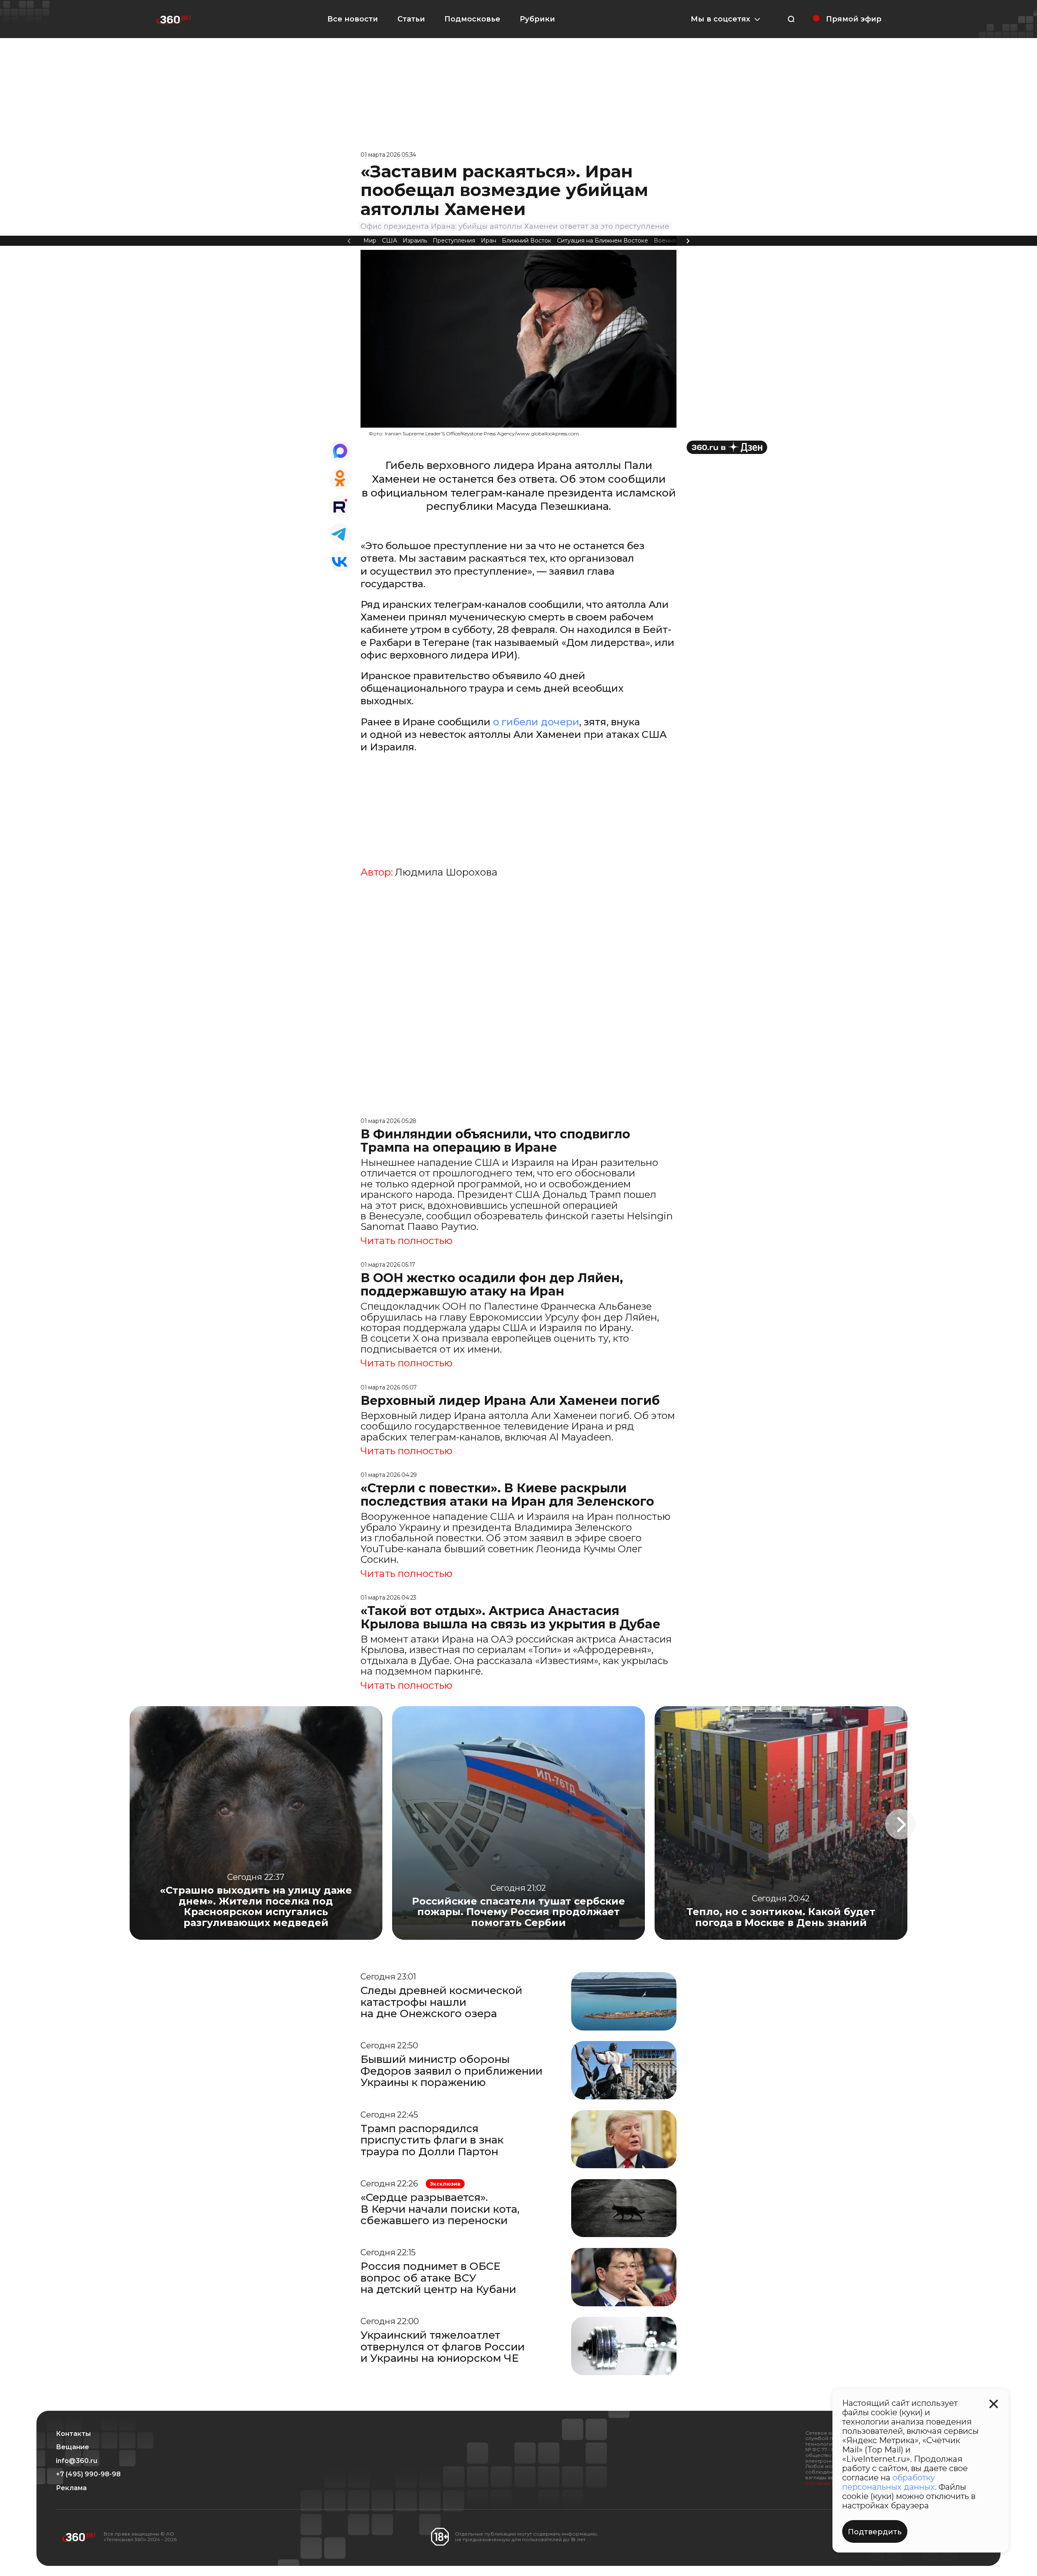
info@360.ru (77, 2461)
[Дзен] (727, 447)
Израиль (415, 241)
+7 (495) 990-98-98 (88, 2474)
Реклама (71, 2488)
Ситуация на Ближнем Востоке (603, 241)
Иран (489, 241)
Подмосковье (472, 19)
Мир (370, 241)
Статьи (411, 19)
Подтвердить (875, 2532)
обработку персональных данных (889, 2482)
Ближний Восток (527, 241)
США (389, 241)
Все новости (353, 19)
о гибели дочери (536, 722)
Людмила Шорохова (446, 872)
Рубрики (537, 19)
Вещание (73, 2447)
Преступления (454, 241)
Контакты (73, 2434)
